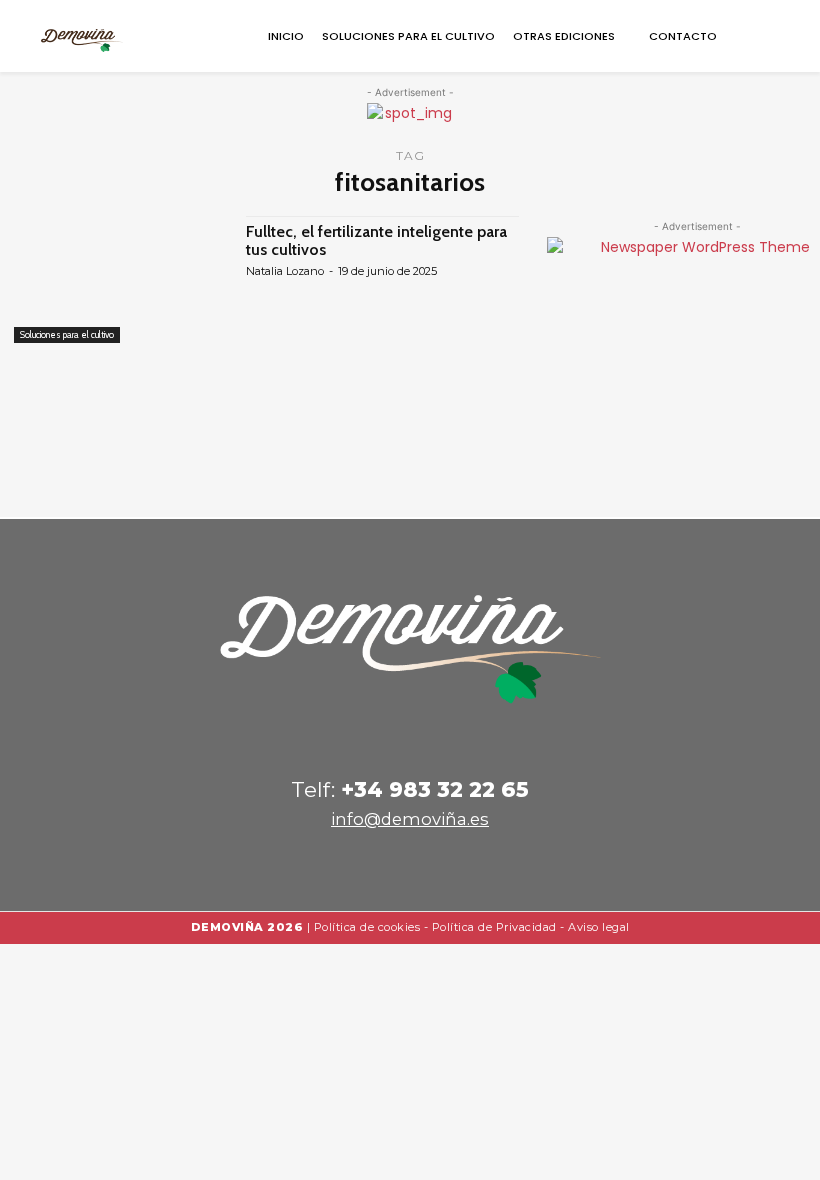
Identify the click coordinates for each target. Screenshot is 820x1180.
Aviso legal (599, 927)
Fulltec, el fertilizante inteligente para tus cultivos (376, 240)
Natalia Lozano (285, 271)
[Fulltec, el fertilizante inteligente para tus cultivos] (120, 279)
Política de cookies (367, 927)
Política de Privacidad (494, 927)
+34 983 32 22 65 (435, 789)
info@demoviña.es (410, 819)
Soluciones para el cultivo (67, 334)
